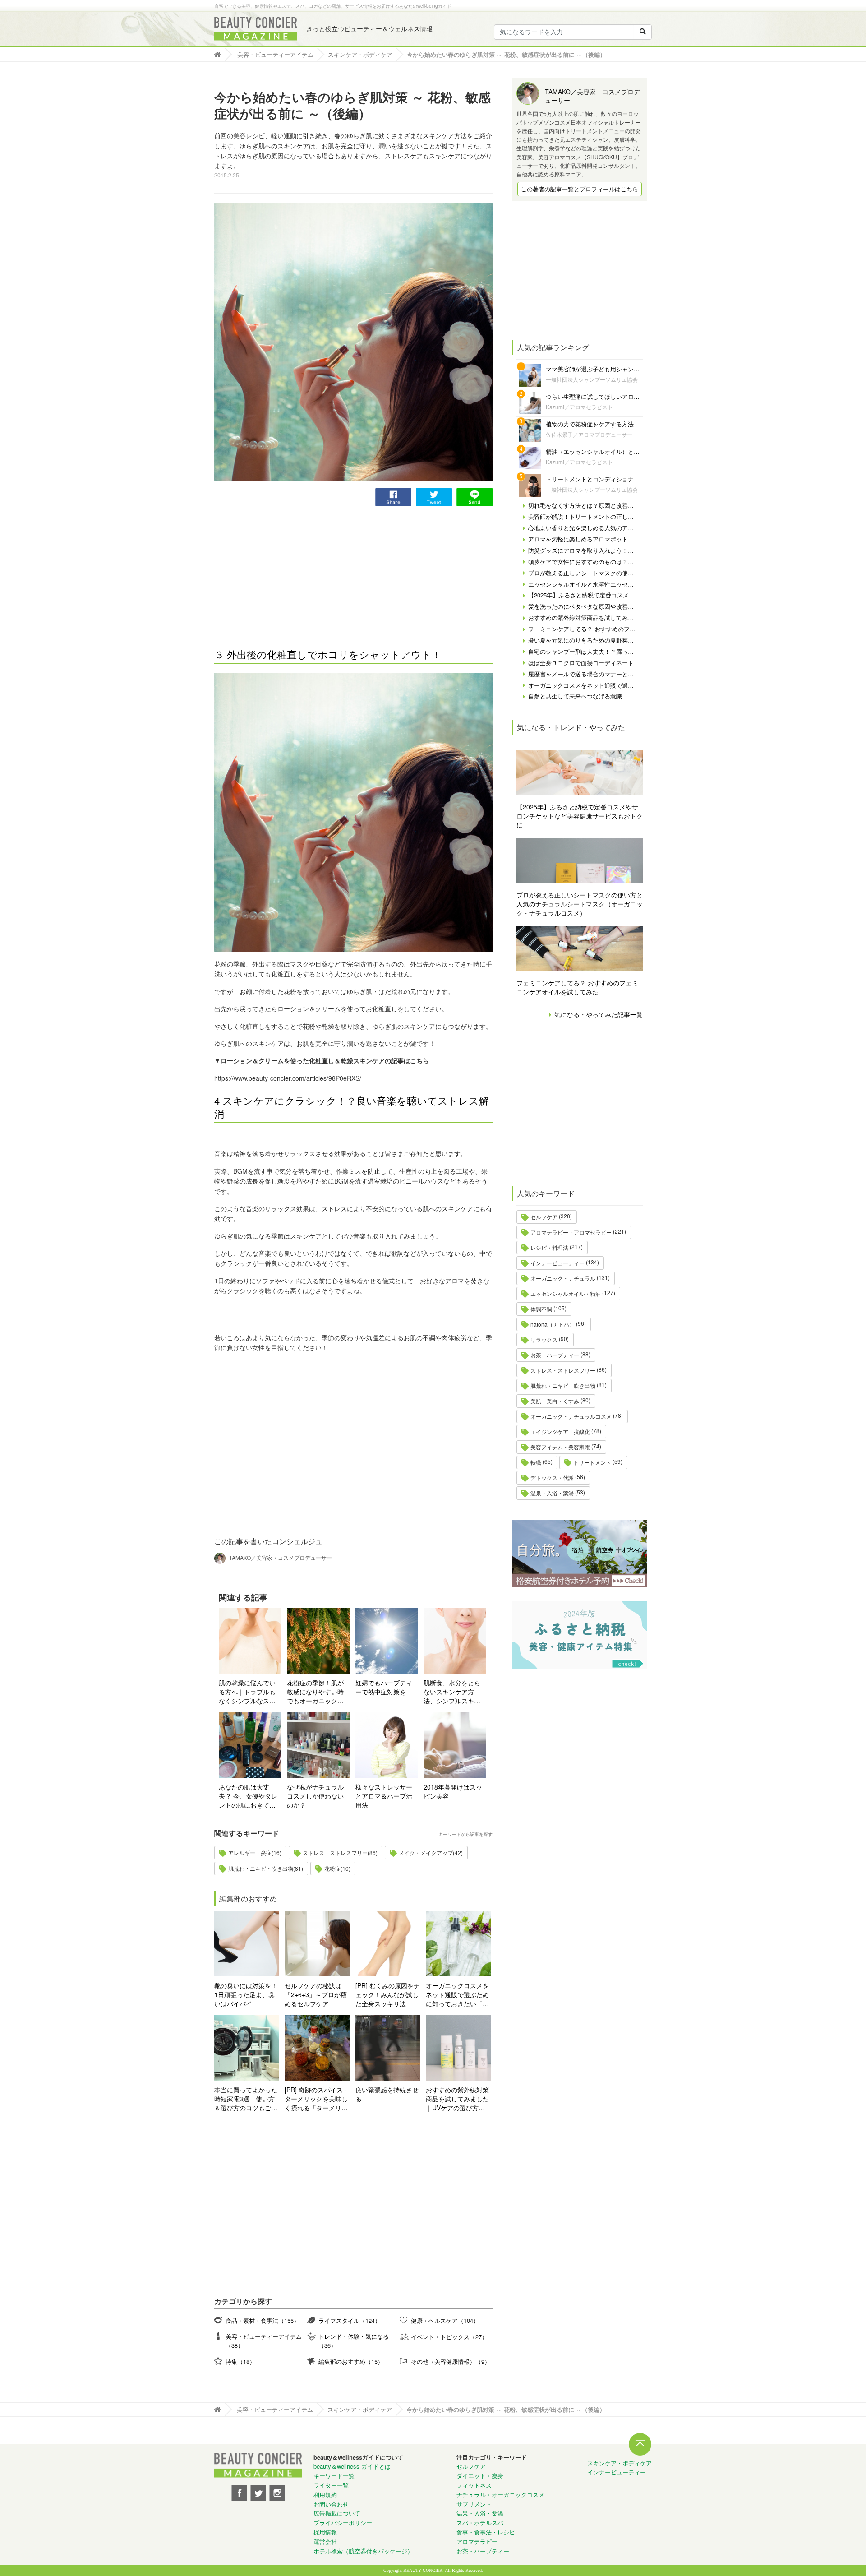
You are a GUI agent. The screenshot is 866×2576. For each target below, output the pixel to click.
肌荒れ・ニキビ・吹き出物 (563, 1385)
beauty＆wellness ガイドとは (352, 2466)
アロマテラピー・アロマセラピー (571, 1232)
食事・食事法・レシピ (486, 2532)
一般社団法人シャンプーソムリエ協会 (592, 379)
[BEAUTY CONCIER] (256, 29)
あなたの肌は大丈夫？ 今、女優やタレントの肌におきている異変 (248, 1796)
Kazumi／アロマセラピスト (579, 407)
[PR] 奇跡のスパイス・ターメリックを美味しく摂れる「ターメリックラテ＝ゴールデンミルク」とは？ (317, 2099)
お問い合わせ (331, 2504)
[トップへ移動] (220, 54)
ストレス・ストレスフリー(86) (340, 1852)
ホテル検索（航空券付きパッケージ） (363, 2551)
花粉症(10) (337, 1868)
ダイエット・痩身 (480, 2476)
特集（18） (240, 2361)
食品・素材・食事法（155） (263, 2320)
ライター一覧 (331, 2485)
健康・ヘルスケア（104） (445, 2320)
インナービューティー (557, 1263)
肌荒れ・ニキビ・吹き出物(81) (266, 1868)
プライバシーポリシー (343, 2523)
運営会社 (325, 2541)
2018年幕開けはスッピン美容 (453, 1791)
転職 (536, 1462)
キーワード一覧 (334, 2476)
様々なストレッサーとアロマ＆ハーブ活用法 (384, 1796)
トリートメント (592, 1462)
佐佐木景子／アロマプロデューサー (589, 434)
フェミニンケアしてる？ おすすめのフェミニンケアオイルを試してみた (577, 987)
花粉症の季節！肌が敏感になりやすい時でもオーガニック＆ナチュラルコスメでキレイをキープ (315, 1692)
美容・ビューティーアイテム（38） (264, 2341)
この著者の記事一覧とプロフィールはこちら (580, 189)
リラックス (544, 1339)
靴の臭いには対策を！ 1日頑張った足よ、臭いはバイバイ (246, 1994)
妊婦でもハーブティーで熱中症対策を (384, 1687)
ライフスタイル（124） (350, 2320)
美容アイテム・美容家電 (560, 1447)
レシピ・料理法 (549, 1247)
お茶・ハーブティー (555, 1355)
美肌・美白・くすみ (555, 1401)
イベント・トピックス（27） (449, 2337)
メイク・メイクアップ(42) (431, 1852)
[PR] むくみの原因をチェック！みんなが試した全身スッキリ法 (388, 1994)
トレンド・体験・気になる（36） (354, 2341)
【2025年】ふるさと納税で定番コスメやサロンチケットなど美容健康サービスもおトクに (580, 816)
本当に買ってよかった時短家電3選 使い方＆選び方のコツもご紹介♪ (246, 2099)
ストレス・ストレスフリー (563, 1370)
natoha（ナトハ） (553, 1324)
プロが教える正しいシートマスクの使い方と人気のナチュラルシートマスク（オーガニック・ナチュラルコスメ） (580, 904)
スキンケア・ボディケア (620, 2463)
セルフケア (544, 1217)
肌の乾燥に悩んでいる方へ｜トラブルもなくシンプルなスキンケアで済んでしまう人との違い (247, 1692)
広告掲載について (337, 2513)
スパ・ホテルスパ (480, 2523)
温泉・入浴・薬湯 (552, 1493)
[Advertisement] (282, 569)
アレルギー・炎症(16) (255, 1852)
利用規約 (325, 2495)
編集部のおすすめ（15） (351, 2361)
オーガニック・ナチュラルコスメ (571, 1416)
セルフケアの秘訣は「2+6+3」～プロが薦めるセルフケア (316, 1994)
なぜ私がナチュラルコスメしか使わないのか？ (315, 1796)
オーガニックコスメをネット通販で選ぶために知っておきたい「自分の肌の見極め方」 (457, 1994)
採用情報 (325, 2532)
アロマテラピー (477, 2541)
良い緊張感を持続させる (387, 2094)
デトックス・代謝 (552, 1478)
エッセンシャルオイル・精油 (566, 1293)
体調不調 (541, 1309)
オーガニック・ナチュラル (563, 1278)
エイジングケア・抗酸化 (560, 1431)
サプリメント (474, 2504)
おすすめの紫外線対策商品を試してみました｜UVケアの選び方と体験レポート (457, 2099)
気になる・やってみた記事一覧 (599, 1014)
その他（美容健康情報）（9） (451, 2361)
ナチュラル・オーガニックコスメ (500, 2495)
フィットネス (474, 2485)
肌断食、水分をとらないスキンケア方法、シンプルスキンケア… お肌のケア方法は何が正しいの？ (453, 1692)
